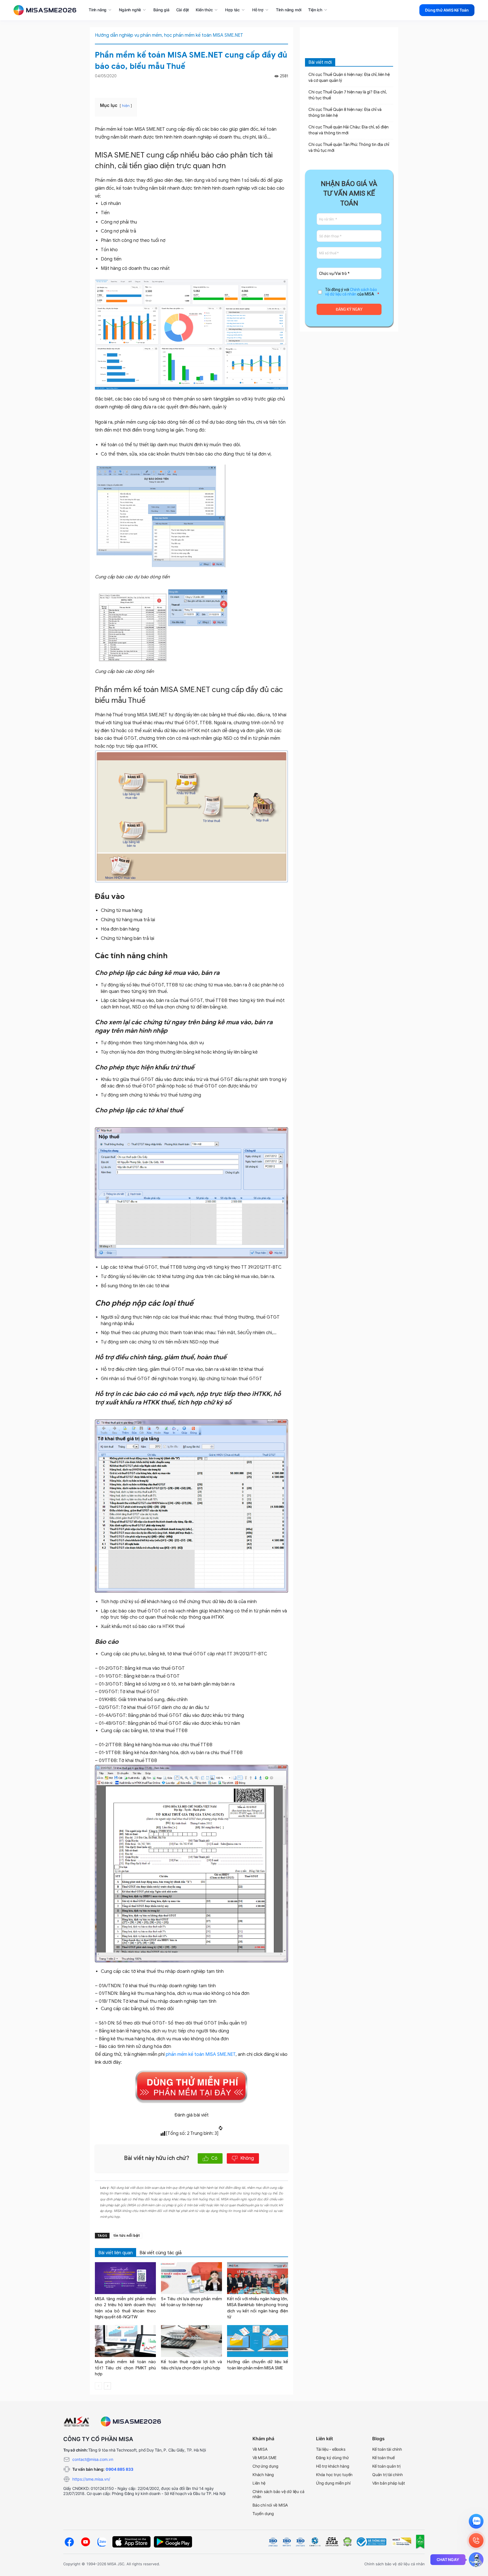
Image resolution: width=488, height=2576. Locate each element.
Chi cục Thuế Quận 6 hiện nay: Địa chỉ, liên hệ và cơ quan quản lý (349, 78)
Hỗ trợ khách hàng (333, 2466)
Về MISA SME (264, 2458)
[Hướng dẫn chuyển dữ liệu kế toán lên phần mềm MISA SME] (258, 2341)
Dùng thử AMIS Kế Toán (447, 10)
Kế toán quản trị (386, 2466)
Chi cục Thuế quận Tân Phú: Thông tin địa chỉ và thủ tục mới (349, 148)
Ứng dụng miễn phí (333, 2483)
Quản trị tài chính (387, 2475)
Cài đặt (183, 10)
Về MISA (260, 2449)
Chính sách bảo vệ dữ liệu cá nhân (351, 292)
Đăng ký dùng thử (332, 2458)
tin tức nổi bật (127, 2235)
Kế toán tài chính (387, 2449)
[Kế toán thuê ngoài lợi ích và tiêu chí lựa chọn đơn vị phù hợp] (191, 2341)
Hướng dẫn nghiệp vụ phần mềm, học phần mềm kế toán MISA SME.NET (169, 35)
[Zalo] (102, 2542)
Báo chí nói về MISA (270, 2505)
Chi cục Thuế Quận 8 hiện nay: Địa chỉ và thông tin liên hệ (345, 113)
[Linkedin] (285, 86)
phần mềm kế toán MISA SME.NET (201, 2054)
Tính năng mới (289, 10)
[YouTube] (86, 2542)
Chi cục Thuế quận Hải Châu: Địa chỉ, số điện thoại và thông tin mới (348, 130)
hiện (126, 106)
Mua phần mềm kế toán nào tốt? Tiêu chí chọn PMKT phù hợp (125, 2368)
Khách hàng (263, 2475)
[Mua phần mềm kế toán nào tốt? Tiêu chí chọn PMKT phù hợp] (125, 2341)
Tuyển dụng (263, 2513)
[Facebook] (278, 86)
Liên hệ (259, 2483)
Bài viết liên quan (116, 2253)
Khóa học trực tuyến (334, 2475)
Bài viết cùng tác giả (161, 2253)
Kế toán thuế (384, 2458)
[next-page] (107, 2386)
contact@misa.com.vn (93, 2459)
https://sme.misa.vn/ (91, 2479)
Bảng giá (161, 10)
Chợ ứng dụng (265, 2466)
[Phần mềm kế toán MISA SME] (47, 10)
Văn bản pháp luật (389, 2483)
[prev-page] (98, 2386)
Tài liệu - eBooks (331, 2449)
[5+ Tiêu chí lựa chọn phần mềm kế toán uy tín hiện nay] (191, 2278)
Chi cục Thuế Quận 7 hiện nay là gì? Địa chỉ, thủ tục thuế (348, 95)
